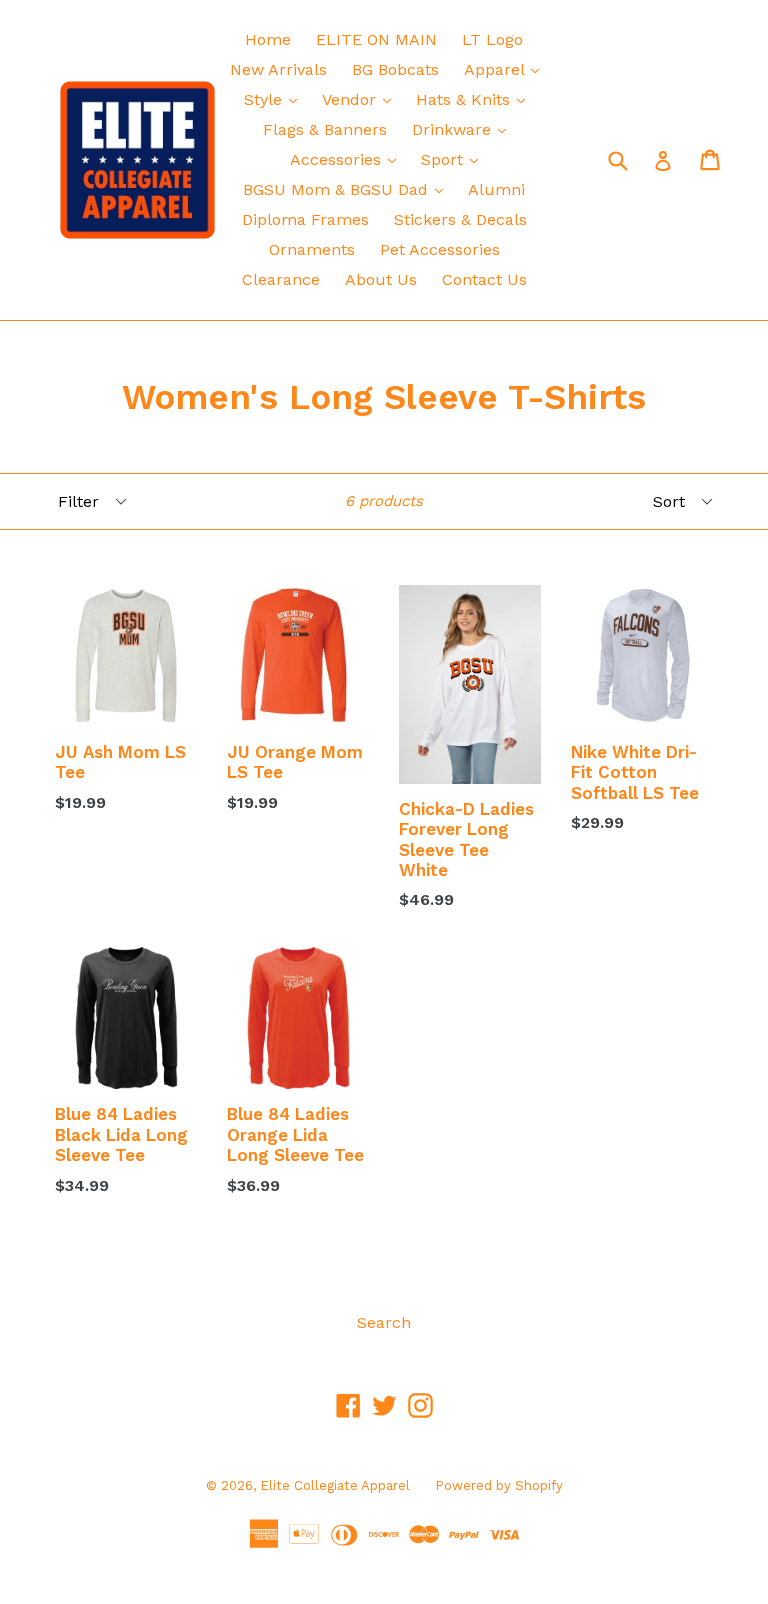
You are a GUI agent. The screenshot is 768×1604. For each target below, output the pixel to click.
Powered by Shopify (499, 1485)
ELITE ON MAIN (376, 39)
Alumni (496, 189)
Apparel (506, 69)
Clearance (281, 279)
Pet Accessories (440, 249)
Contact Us (484, 279)
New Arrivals (278, 69)
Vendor (361, 99)
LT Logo (492, 39)
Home (268, 39)
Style (275, 99)
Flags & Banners (325, 129)
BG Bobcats (395, 69)
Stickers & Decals (460, 219)
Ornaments (312, 249)
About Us (381, 279)
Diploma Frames (305, 219)
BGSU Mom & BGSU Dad (348, 189)
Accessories (348, 159)
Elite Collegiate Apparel (335, 1485)
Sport (454, 159)
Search (384, 1322)
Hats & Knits (475, 99)
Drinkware (464, 129)
